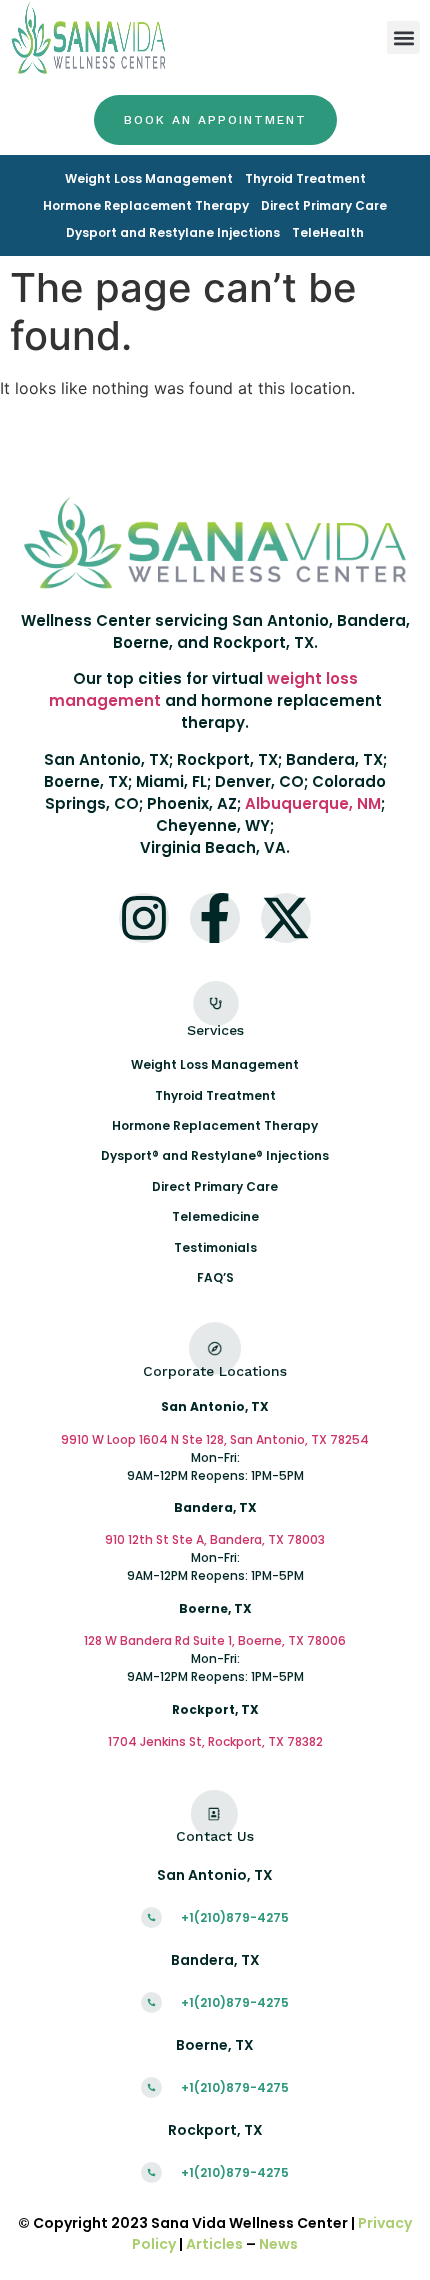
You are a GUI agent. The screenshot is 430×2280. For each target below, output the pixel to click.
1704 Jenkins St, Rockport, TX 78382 (215, 1741)
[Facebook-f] (215, 918)
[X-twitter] (286, 918)
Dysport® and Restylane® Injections (215, 1155)
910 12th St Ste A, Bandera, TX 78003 (215, 1539)
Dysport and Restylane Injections (173, 232)
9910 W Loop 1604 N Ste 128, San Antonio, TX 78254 (215, 1439)
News (278, 2244)
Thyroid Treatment (305, 178)
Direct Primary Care (324, 205)
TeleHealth (328, 232)
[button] (403, 37)
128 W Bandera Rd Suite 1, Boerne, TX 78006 (215, 1640)
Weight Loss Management (149, 178)
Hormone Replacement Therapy (146, 205)
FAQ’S (215, 1277)
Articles (214, 2244)
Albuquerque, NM (313, 803)
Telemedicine (215, 1216)
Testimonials (215, 1247)
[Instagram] (144, 918)
